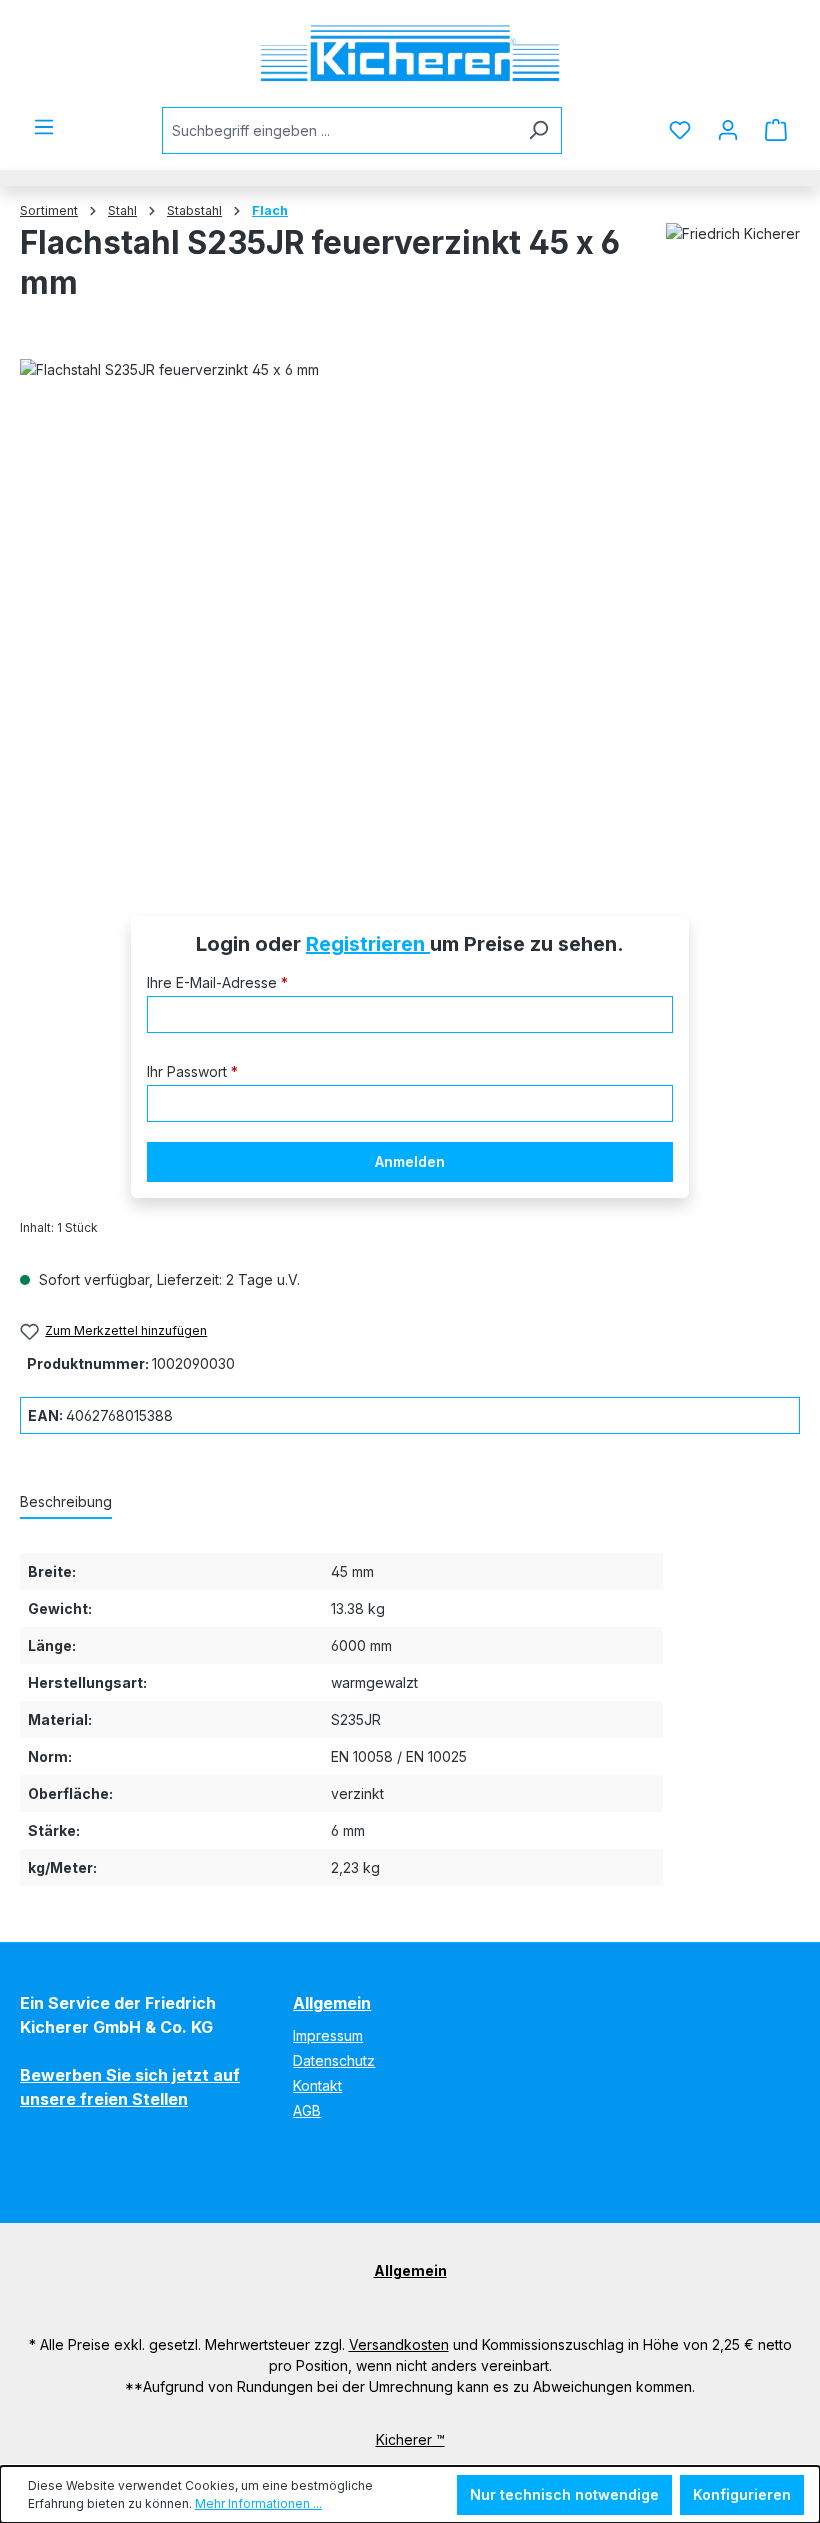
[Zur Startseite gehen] (410, 53)
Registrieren (368, 944)
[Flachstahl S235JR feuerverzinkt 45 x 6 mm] (409, 609)
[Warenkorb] (776, 130)
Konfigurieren (742, 2494)
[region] (410, 609)
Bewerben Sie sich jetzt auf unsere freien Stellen (130, 2087)
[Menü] (44, 127)
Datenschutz (334, 2060)
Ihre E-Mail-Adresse (217, 982)
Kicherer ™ (410, 2439)
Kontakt (317, 2085)
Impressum (328, 2035)
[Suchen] (538, 130)
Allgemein (332, 2003)
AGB (307, 2110)
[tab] (66, 1502)
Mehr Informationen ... (258, 2503)
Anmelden (410, 1161)
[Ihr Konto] (728, 130)
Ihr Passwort (192, 1071)
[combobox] (339, 130)
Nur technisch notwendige (564, 2494)
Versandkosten (399, 2344)
